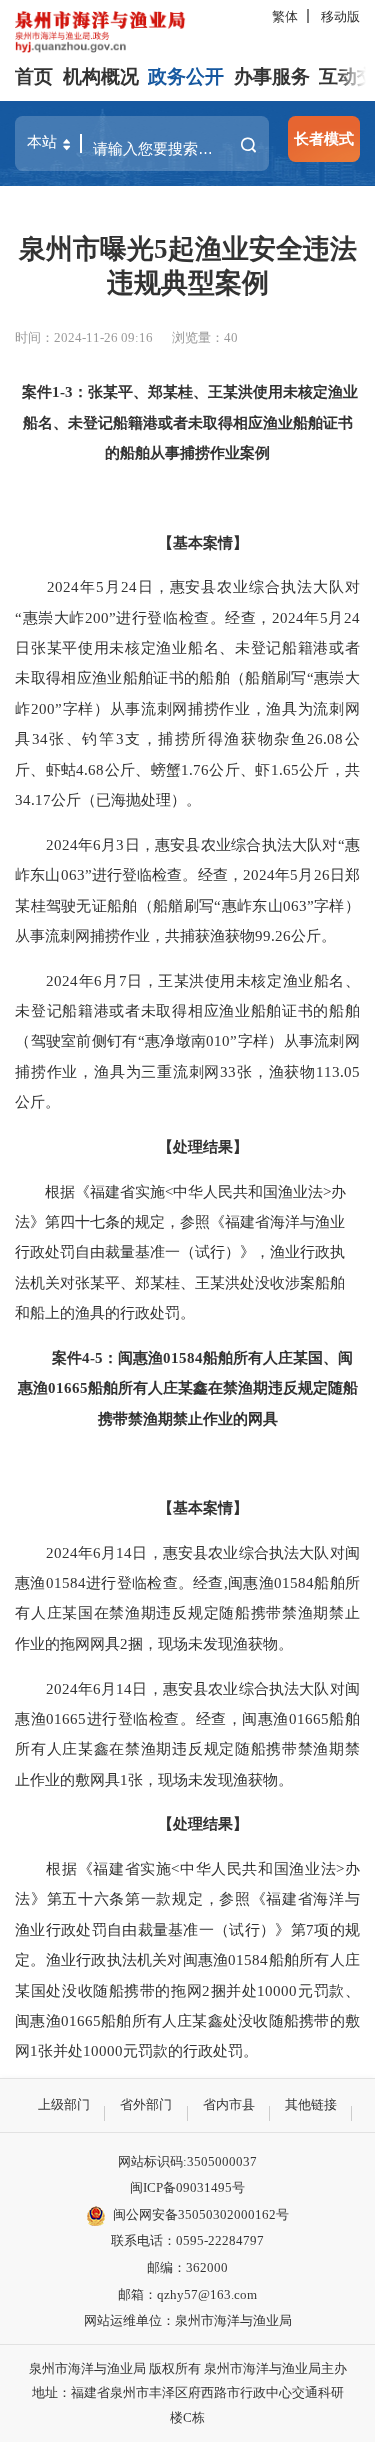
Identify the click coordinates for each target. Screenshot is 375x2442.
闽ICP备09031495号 (187, 2187)
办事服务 (272, 76)
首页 (34, 76)
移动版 (340, 16)
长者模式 (324, 138)
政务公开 (186, 76)
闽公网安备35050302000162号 (201, 2214)
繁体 (285, 16)
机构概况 (101, 76)
